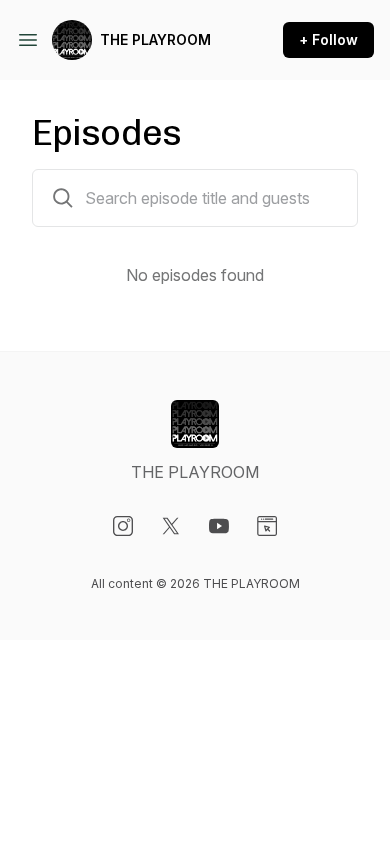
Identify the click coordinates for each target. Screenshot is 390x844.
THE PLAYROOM (155, 39)
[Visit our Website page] (267, 526)
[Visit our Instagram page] (123, 526)
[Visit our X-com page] (171, 526)
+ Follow (328, 39)
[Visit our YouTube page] (219, 526)
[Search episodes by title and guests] (63, 198)
